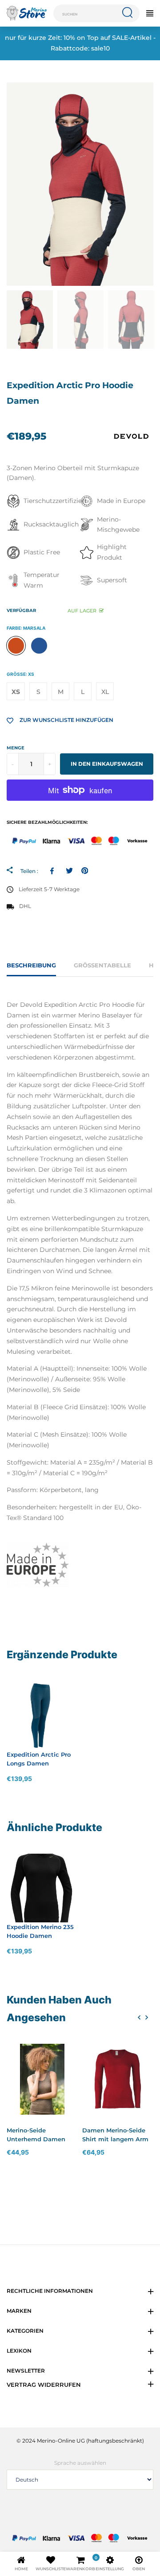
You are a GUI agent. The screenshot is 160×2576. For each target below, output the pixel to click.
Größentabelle (102, 965)
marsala (16, 646)
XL (105, 692)
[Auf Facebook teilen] (54, 871)
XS (16, 692)
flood (39, 646)
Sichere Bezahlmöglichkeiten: (47, 822)
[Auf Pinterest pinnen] (85, 871)
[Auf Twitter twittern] (69, 871)
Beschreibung (31, 965)
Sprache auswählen (80, 2463)
